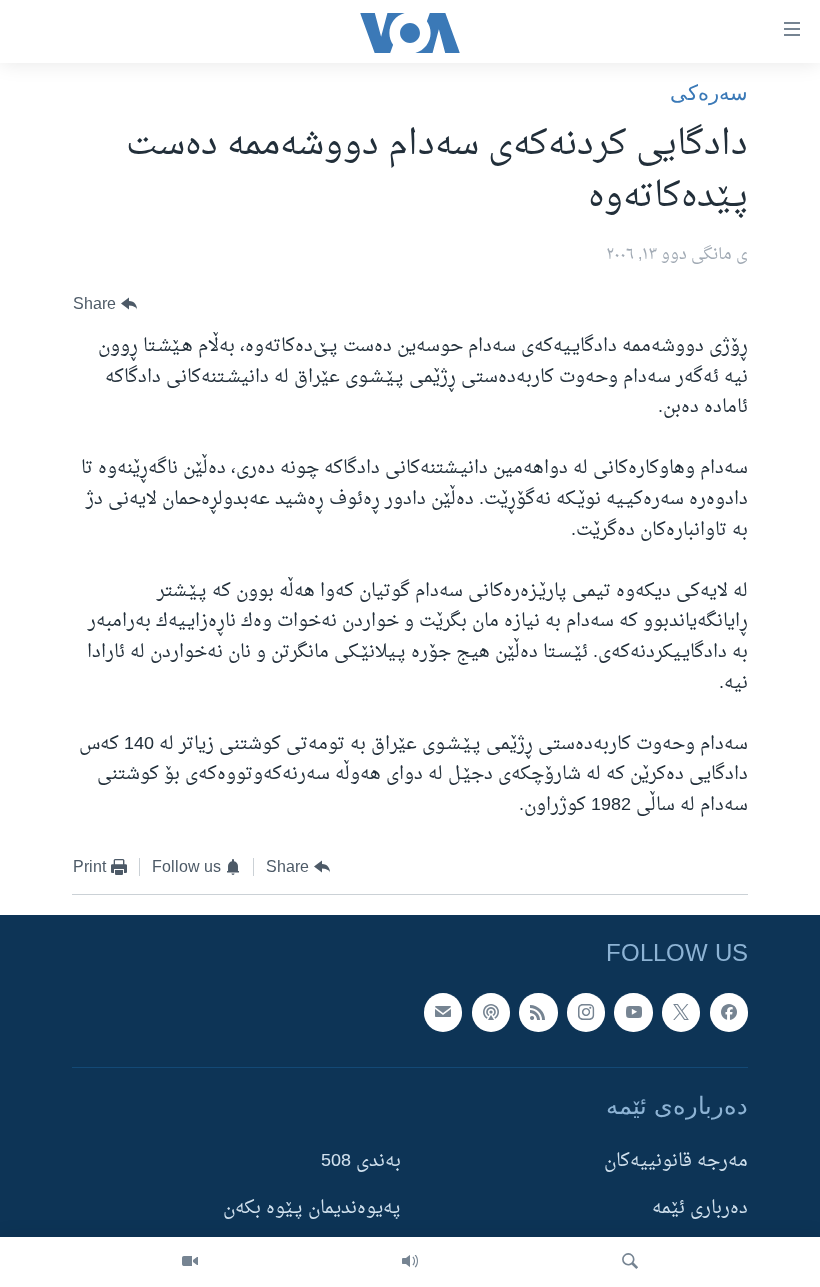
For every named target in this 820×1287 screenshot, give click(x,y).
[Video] (190, 1262)
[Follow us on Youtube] (633, 1012)
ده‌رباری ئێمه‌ (700, 1209)
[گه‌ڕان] (630, 1262)
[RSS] (538, 1012)
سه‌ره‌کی (709, 92)
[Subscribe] (443, 1012)
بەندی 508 (361, 1161)
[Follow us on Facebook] (729, 1012)
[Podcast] (491, 1012)
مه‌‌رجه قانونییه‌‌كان (676, 1161)
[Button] (105, 304)
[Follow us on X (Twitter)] (681, 1012)
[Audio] (410, 1262)
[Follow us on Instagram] (586, 1012)
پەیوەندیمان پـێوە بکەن (312, 1209)
